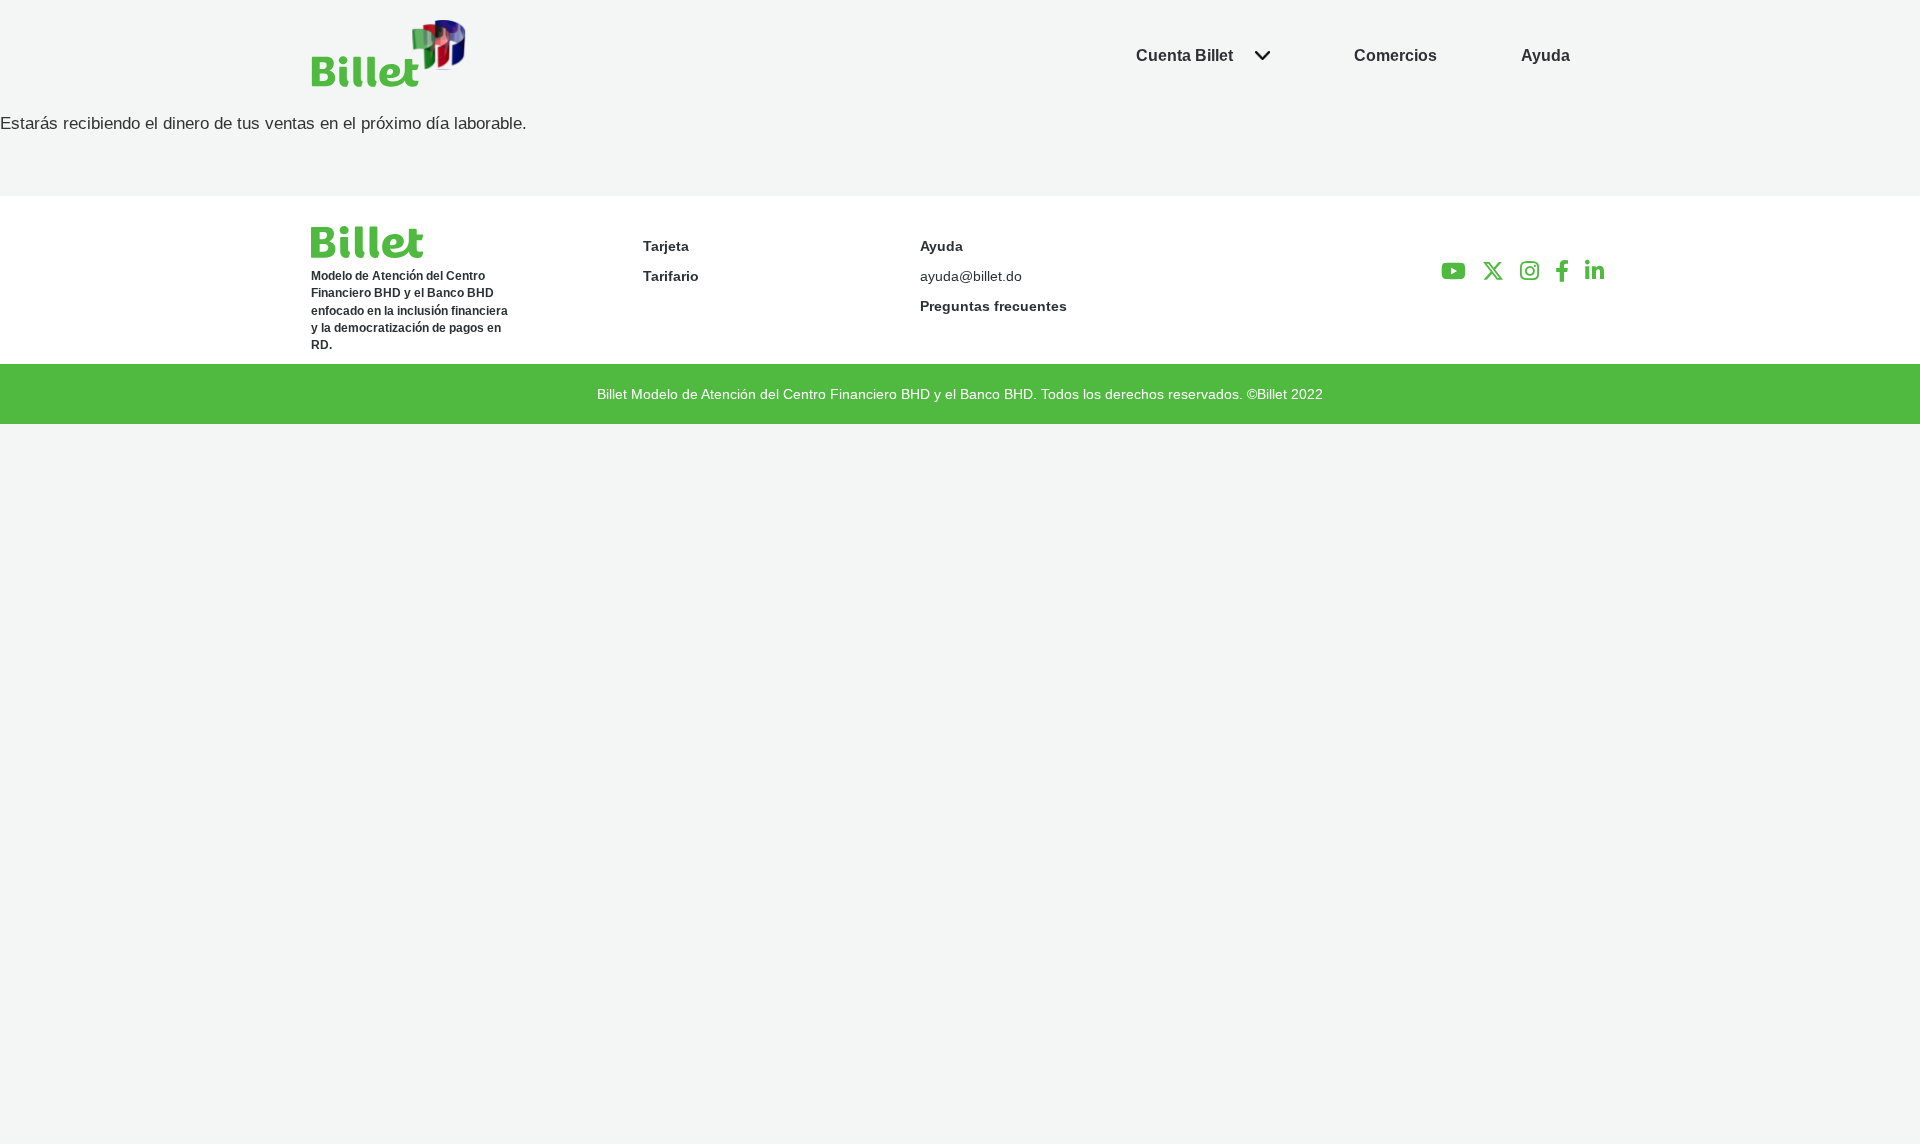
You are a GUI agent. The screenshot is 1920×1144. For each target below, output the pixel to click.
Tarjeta (666, 246)
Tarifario (671, 276)
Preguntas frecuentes (993, 306)
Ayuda (941, 246)
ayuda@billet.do (971, 276)
